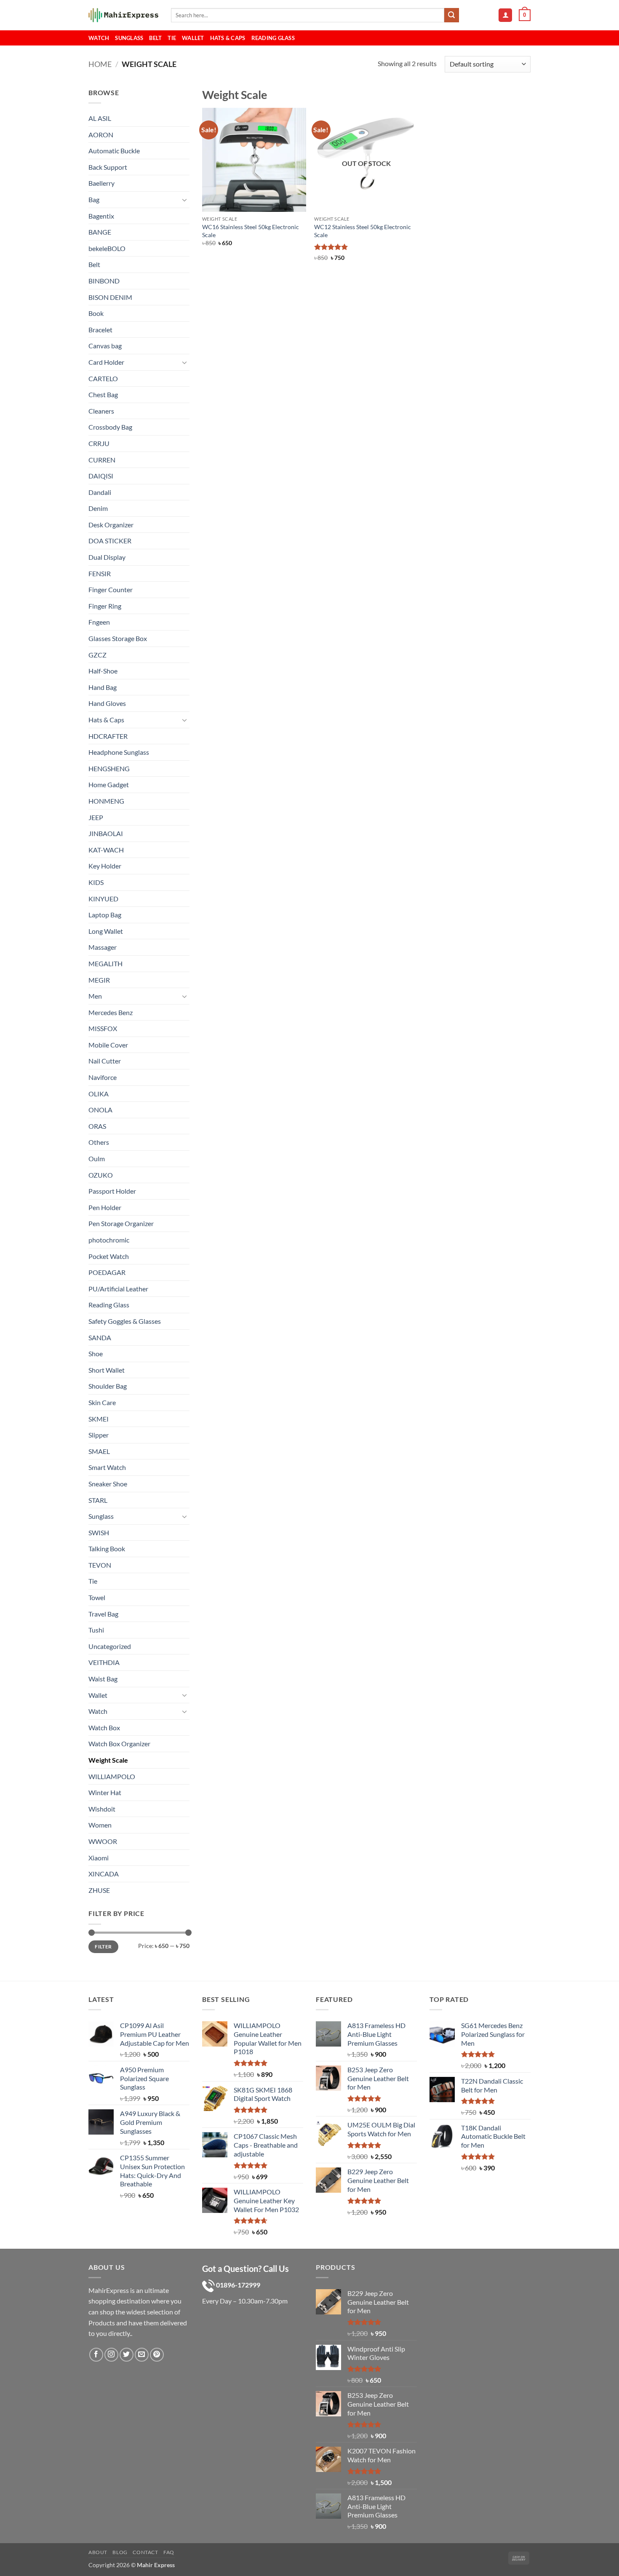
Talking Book (107, 1549)
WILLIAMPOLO (112, 1776)
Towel (97, 1597)
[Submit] (451, 15)
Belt (155, 38)
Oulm (97, 1158)
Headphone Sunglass (119, 752)
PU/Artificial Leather (118, 1289)
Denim (98, 508)
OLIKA (99, 1094)
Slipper (99, 1435)
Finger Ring (105, 606)
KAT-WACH (106, 850)
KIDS (96, 882)
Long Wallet (106, 931)
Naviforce (103, 1077)
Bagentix (101, 216)
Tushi (96, 1630)
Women (100, 1825)
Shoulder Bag (108, 1386)
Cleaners (101, 411)
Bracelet (100, 330)
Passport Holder (112, 1191)
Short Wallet (107, 1370)
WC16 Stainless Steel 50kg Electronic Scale (251, 231)
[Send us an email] (142, 2355)
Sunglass (129, 38)
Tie (172, 38)
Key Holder (105, 866)
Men (95, 996)
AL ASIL (100, 118)
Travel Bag (103, 1614)
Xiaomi (99, 1858)
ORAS (97, 1126)
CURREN (102, 460)
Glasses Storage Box (118, 638)
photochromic (109, 1240)
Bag (94, 199)
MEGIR (99, 980)
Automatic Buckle (114, 151)
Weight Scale (108, 1760)
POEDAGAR (107, 1272)
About (98, 2552)
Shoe (96, 1353)
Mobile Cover (108, 1045)
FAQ (169, 2552)
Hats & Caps (228, 38)
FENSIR (100, 573)
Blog (120, 2552)
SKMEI (99, 1419)
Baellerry (101, 183)
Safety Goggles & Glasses (125, 1321)
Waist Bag (103, 1679)
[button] (505, 15)
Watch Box (104, 1728)
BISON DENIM (110, 297)
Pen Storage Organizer (121, 1223)
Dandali (100, 492)
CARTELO (103, 378)
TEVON (100, 1565)
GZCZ (97, 655)
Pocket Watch (109, 1256)
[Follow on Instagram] (111, 2355)
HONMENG (106, 801)
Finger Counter (111, 589)
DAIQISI (101, 476)
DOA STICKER (110, 541)
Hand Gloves (107, 703)
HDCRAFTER (108, 736)
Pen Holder (105, 1207)
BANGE (100, 232)
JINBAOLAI (106, 833)
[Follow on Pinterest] (157, 2355)
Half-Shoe (103, 671)
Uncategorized (110, 1646)
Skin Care (102, 1402)
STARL (98, 1500)
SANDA (100, 1337)
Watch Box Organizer (119, 1744)
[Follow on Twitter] (127, 2355)
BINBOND (104, 281)
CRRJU (99, 443)
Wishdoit (102, 1809)
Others (99, 1142)
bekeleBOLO (107, 248)
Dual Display (107, 557)
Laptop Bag (105, 915)
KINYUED (103, 899)
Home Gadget (109, 784)
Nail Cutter (105, 1061)
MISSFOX (103, 1028)
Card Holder (106, 362)
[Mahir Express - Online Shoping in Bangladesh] (123, 15)
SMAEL (99, 1451)
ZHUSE (99, 1890)
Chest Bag (103, 394)
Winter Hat (105, 1792)
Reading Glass (273, 38)
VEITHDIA (104, 1662)
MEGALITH (105, 963)
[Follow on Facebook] (96, 2355)
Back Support (108, 167)
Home (100, 64)
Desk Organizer (111, 525)
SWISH (99, 1533)
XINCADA (104, 1874)
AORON (101, 135)
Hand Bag (103, 687)
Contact (145, 2552)
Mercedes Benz (111, 1012)
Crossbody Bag (110, 427)
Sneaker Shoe (108, 1484)
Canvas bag (105, 346)
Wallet (193, 38)
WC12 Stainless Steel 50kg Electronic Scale (363, 231)
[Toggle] (184, 200)
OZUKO (101, 1175)
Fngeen (99, 622)
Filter (103, 1947)
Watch (99, 38)
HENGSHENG (109, 768)
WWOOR (103, 1841)
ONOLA (100, 1110)
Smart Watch (107, 1467)
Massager (103, 947)
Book (96, 313)
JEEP (96, 817)
